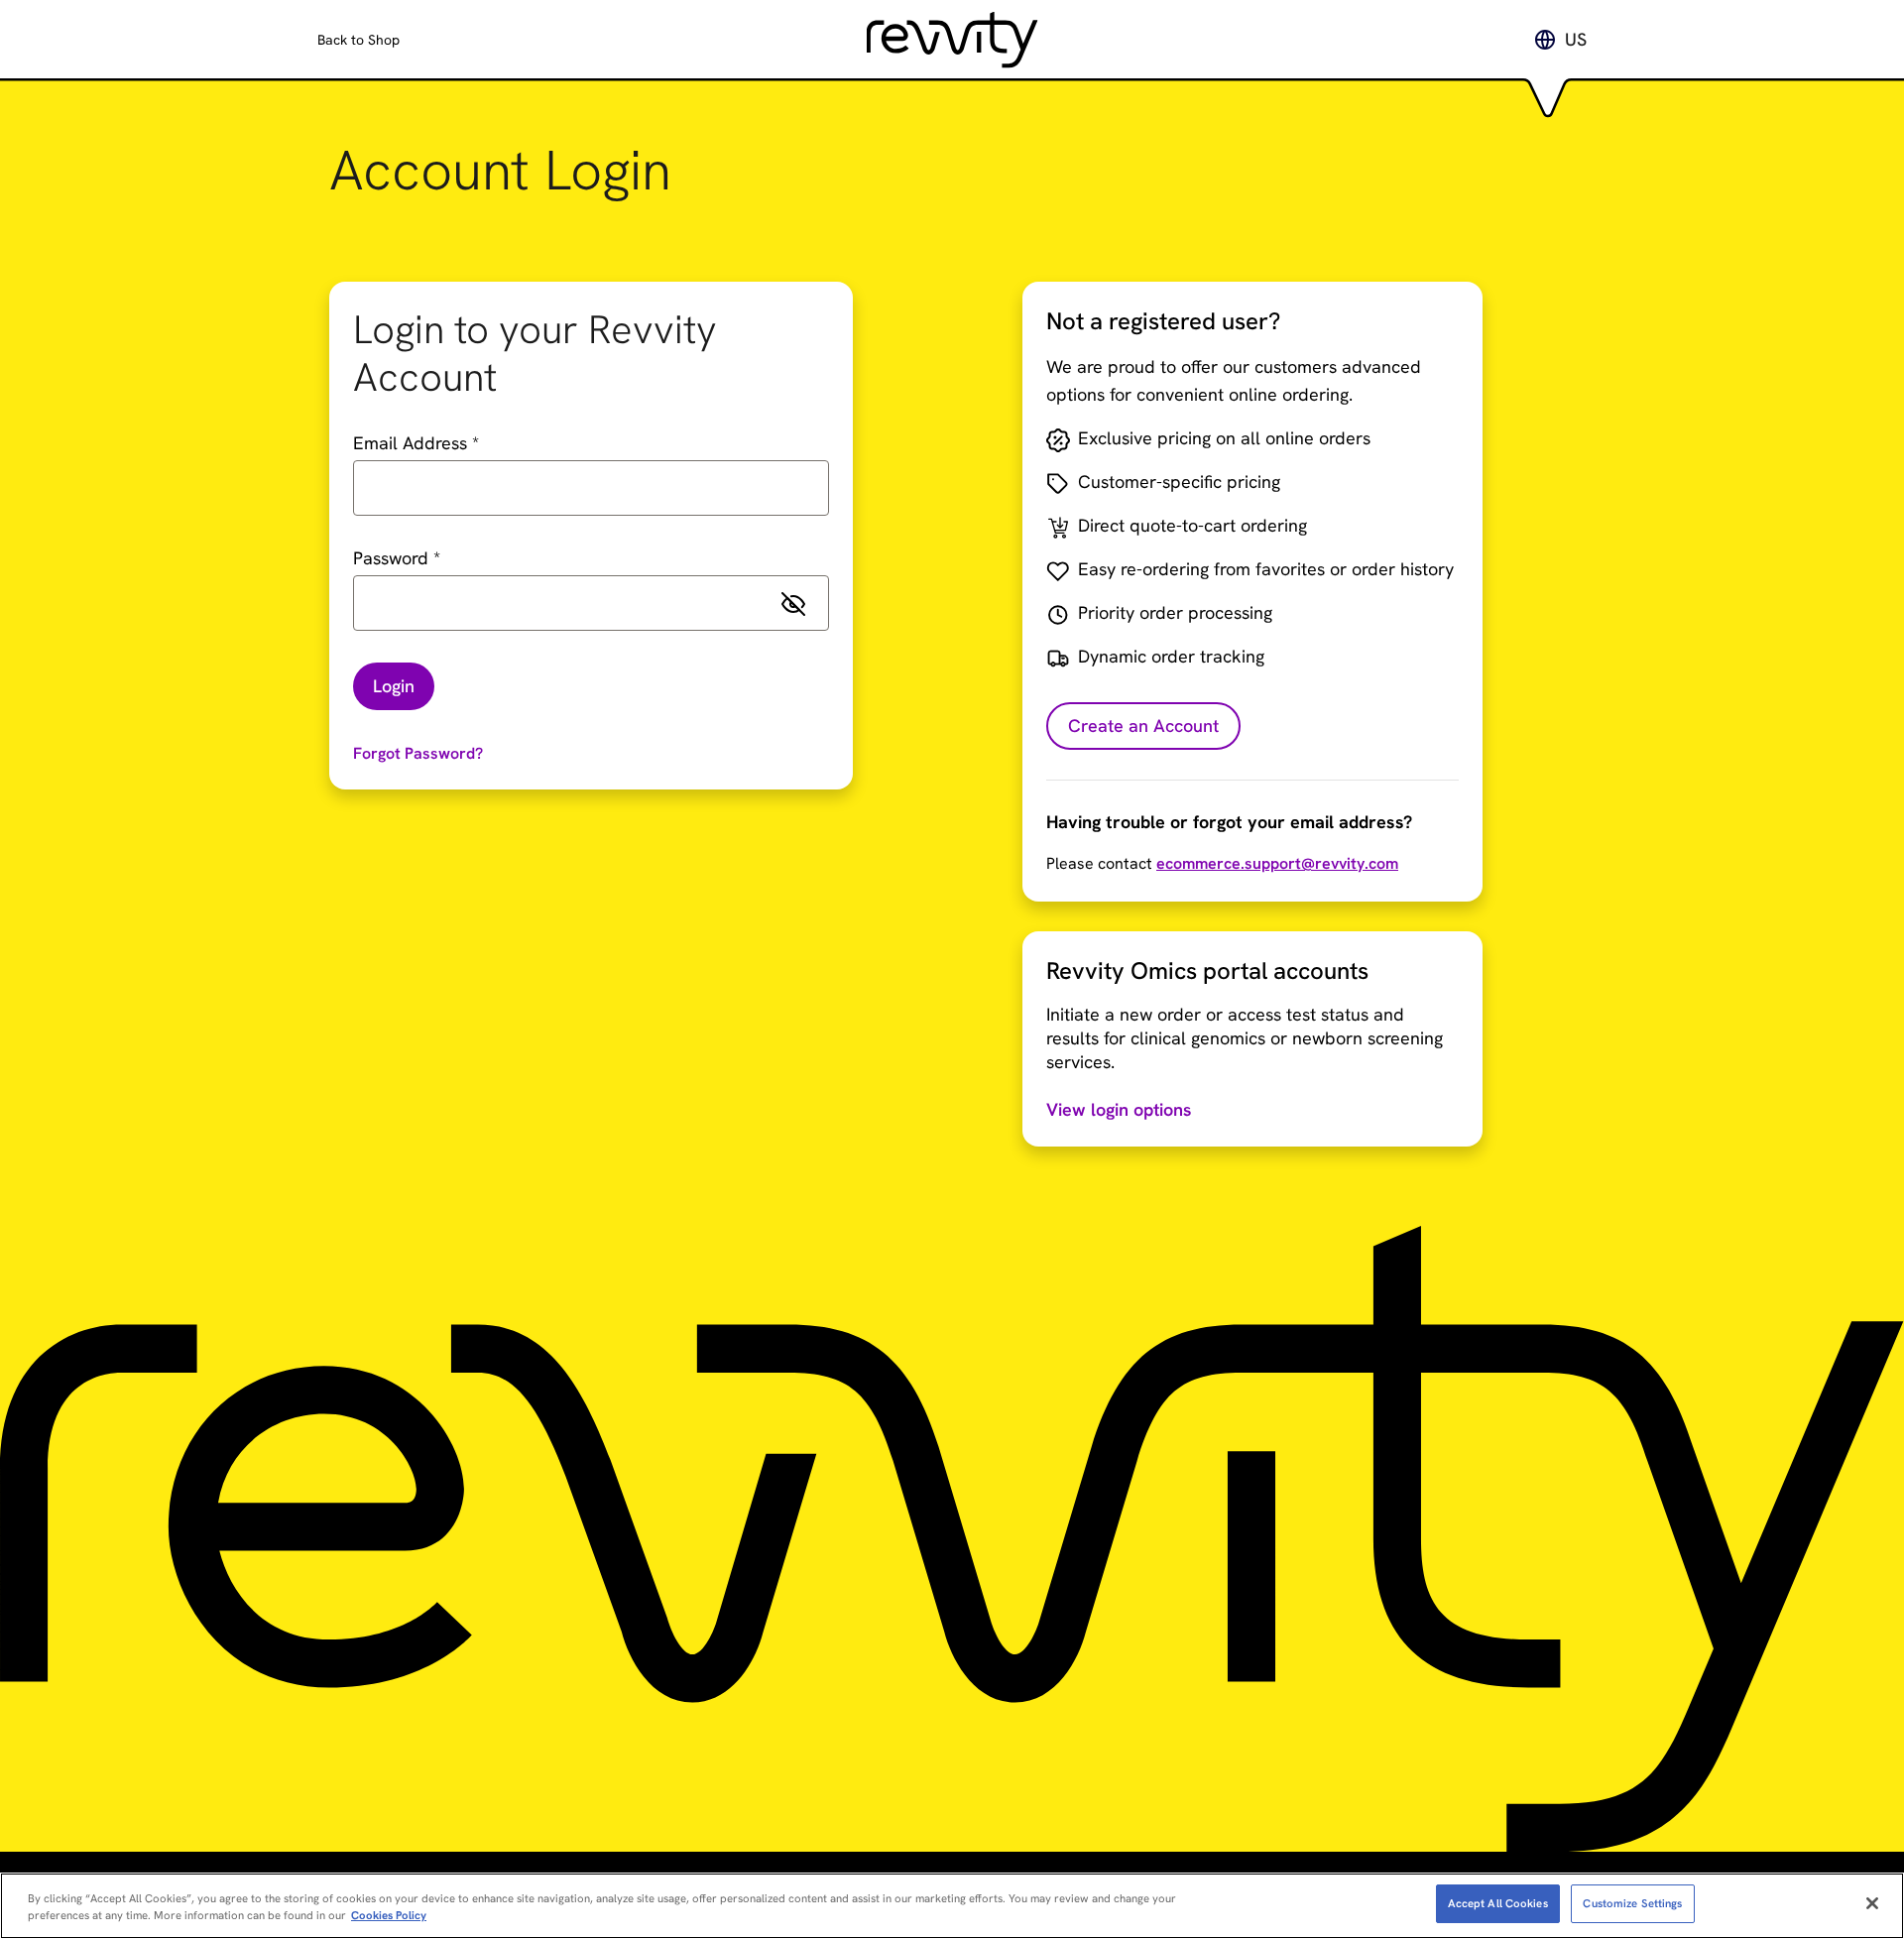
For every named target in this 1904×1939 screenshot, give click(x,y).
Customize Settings (1632, 1902)
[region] (952, 1906)
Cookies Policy (389, 1915)
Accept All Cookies (1498, 1902)
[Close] (1872, 1903)
